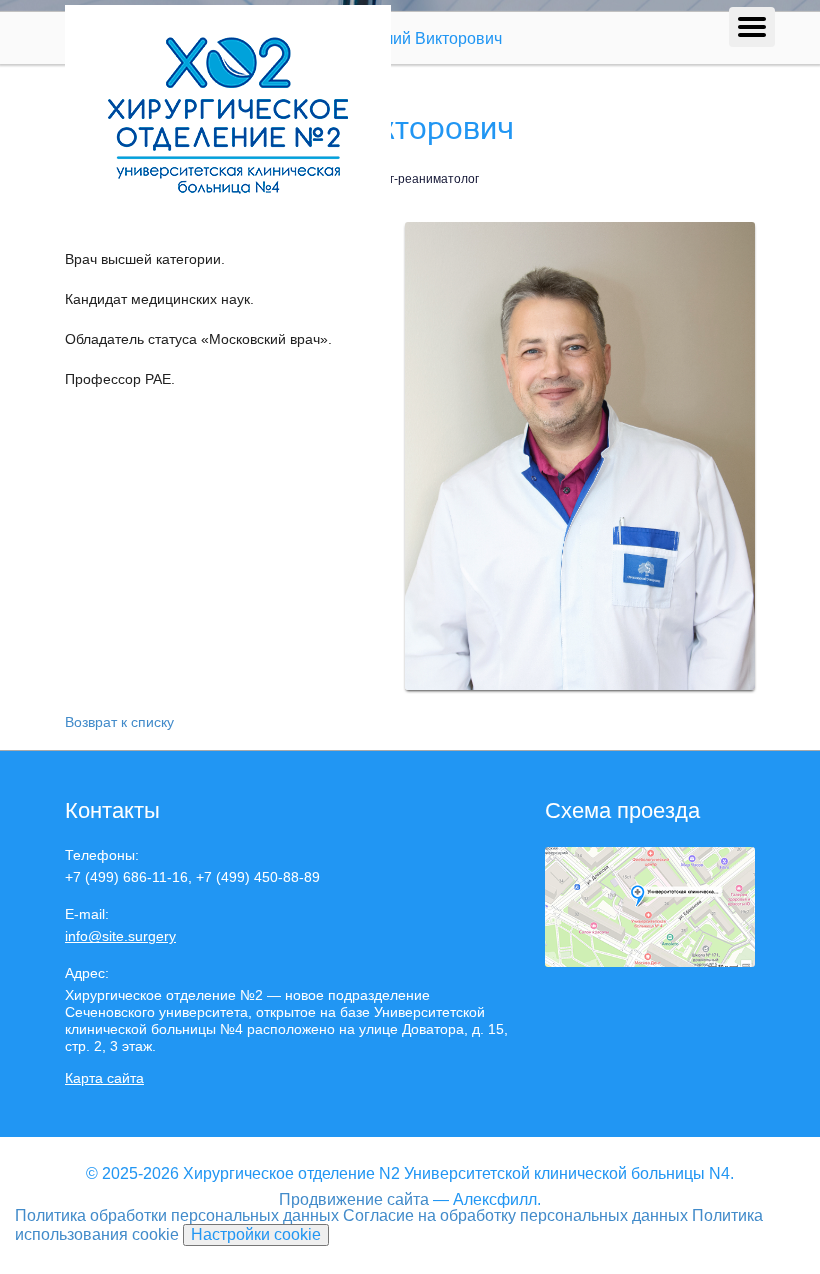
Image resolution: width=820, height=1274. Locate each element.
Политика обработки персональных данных (177, 1215)
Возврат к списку (119, 722)
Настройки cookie (256, 1234)
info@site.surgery (120, 936)
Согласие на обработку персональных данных (515, 1215)
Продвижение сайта (354, 1199)
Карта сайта (104, 1078)
